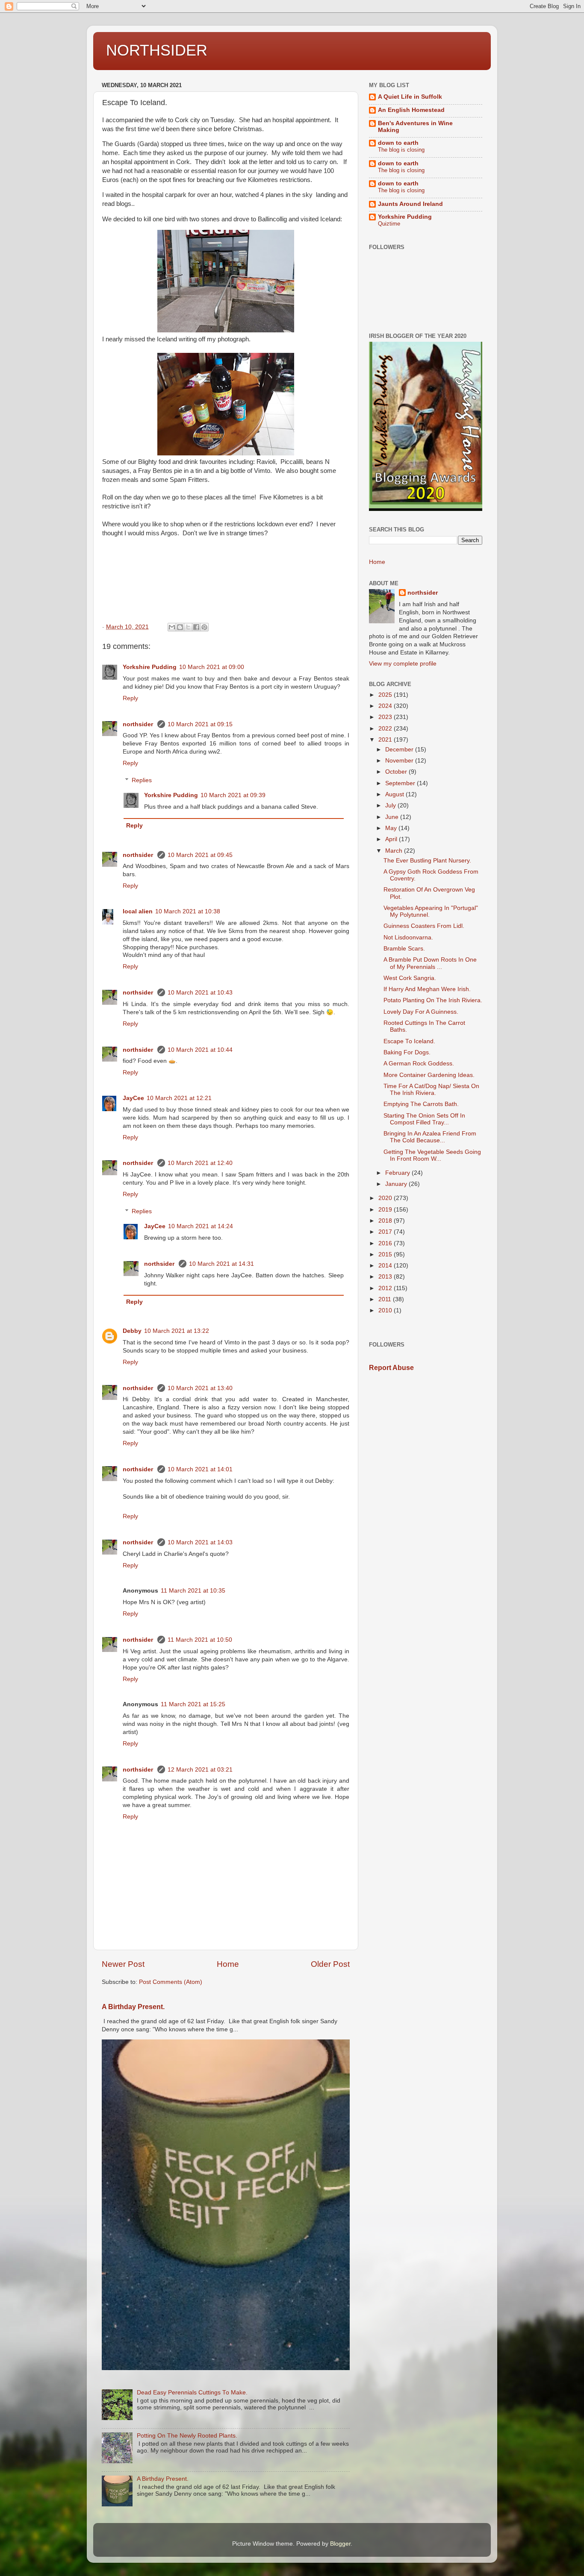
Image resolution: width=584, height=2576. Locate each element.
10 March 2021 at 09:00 (212, 667)
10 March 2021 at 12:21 (179, 1098)
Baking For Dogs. (407, 1052)
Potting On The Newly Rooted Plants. (187, 2436)
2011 (386, 1299)
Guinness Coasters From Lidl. (424, 926)
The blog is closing (401, 150)
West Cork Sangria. (410, 978)
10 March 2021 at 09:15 (200, 724)
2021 (386, 740)
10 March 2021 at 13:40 (200, 1388)
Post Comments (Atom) (171, 1982)
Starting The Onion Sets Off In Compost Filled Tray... (424, 1119)
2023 (386, 717)
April (392, 839)
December (400, 750)
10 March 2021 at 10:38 (188, 911)
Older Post (330, 1964)
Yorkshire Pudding (150, 667)
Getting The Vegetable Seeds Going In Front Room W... (432, 1155)
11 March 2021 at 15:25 (193, 1704)
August (395, 794)
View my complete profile (403, 664)
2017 (386, 1232)
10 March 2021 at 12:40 (200, 1163)
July (391, 805)
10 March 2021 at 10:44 (200, 1050)
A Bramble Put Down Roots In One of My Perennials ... (430, 963)
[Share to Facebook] (196, 627)
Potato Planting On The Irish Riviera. (433, 1000)
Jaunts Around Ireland (410, 204)
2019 (386, 1210)
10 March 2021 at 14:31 (221, 1264)
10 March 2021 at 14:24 (201, 1226)
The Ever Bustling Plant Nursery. (427, 861)
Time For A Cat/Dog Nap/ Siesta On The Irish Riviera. (431, 1090)
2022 (386, 729)
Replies (142, 780)
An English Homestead (411, 110)
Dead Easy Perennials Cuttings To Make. (192, 2393)
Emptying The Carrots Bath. (421, 1104)
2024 (386, 706)
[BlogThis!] (180, 627)
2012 (386, 1288)
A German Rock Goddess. (419, 1064)
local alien (138, 911)
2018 (386, 1221)
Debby (132, 1331)
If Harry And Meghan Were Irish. (427, 989)
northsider (139, 724)
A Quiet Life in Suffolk (410, 97)
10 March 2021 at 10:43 (200, 993)
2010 (386, 1310)
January (397, 1184)
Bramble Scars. (404, 949)
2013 (386, 1277)
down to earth (398, 143)
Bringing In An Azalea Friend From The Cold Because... (430, 1137)
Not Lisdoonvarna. (408, 937)
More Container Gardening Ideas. (429, 1075)
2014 (386, 1266)
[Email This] (172, 627)
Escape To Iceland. (409, 1041)
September (401, 783)
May (392, 828)
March (395, 851)
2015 (386, 1254)
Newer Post (123, 1964)
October (397, 772)
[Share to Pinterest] (204, 627)
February (398, 1173)
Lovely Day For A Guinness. (421, 1012)
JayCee (133, 1098)
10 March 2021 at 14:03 (200, 1542)
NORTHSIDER (157, 50)
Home (228, 1964)
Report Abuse (391, 1368)
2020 (386, 1198)
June (393, 817)
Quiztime (389, 224)
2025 (386, 695)
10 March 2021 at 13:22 (177, 1331)
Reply (130, 698)
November (400, 761)
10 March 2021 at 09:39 (233, 795)
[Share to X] (188, 627)
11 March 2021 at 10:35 (193, 1591)
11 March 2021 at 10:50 (200, 1640)
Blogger (340, 2544)
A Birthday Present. (133, 2007)
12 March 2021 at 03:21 (200, 1770)
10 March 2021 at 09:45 (200, 855)
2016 (386, 1243)
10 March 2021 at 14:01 (200, 1469)
